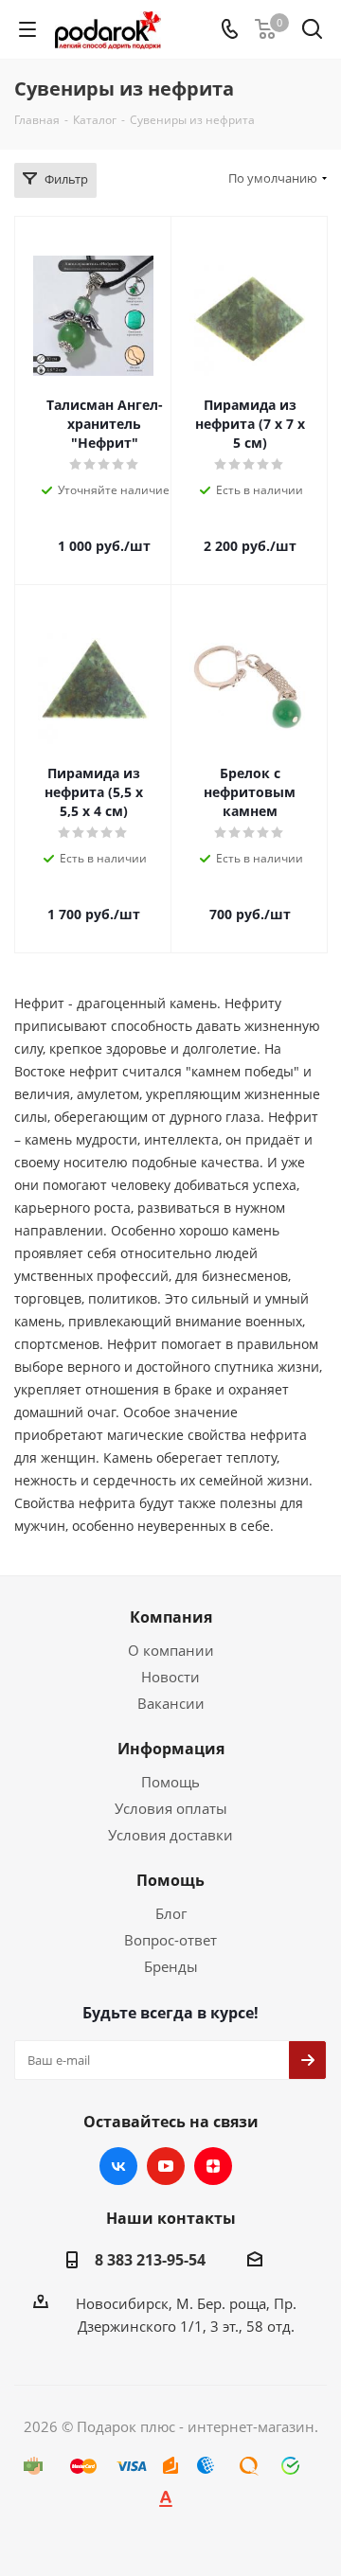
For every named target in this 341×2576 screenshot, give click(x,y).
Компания (171, 1617)
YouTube (166, 2166)
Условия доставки (170, 1835)
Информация (171, 1749)
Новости (170, 1677)
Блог (171, 1913)
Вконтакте (118, 2166)
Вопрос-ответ (170, 1940)
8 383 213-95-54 (150, 2260)
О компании (171, 1650)
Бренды (171, 1966)
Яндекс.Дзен (213, 2166)
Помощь (170, 1782)
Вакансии (171, 1703)
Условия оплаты (171, 1808)
